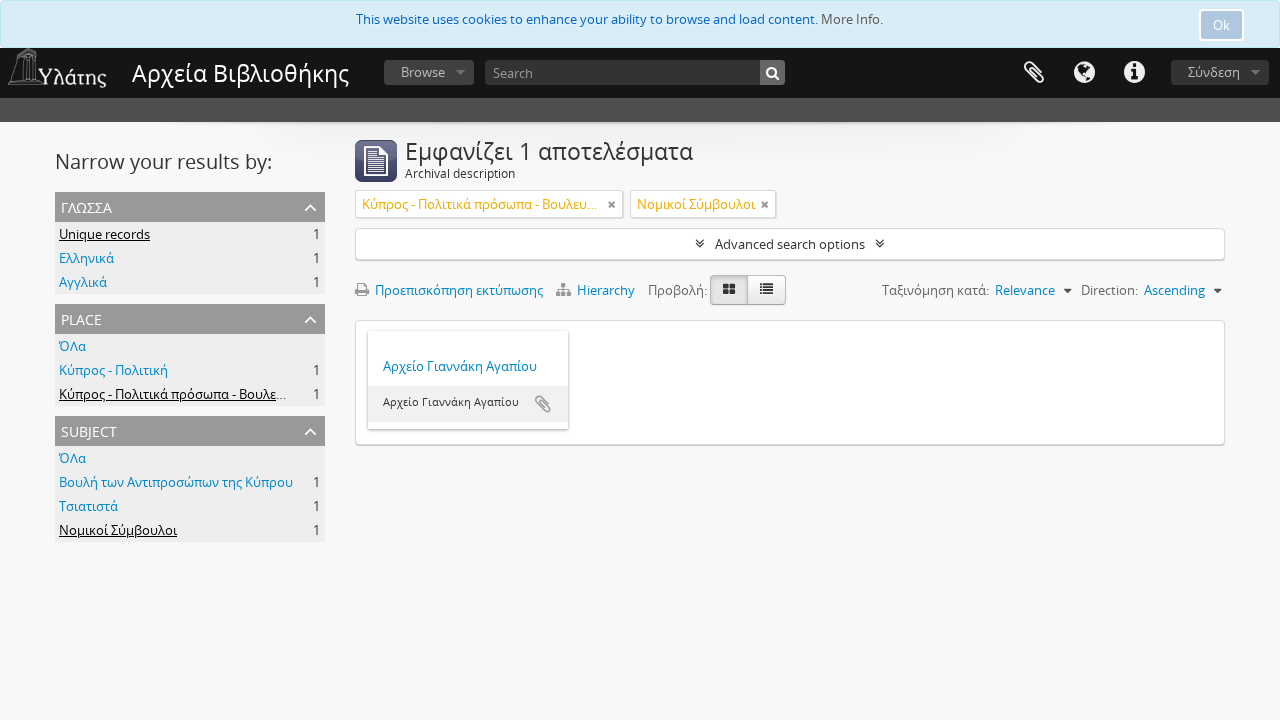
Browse (423, 72)
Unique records (104, 234)
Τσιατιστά (88, 506)
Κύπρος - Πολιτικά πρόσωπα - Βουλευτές (180, 394)
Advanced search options (790, 244)
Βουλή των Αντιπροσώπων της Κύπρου (176, 482)
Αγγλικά (83, 282)
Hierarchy (606, 290)
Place (81, 317)
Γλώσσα (1084, 73)
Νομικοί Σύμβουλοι (118, 530)
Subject (89, 429)
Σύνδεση (1214, 72)
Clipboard (1034, 73)
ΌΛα (72, 346)
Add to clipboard (543, 404)
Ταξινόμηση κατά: (935, 290)
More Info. (852, 19)
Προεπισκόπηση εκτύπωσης (457, 290)
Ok (1221, 25)
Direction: (1109, 290)
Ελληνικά (86, 258)
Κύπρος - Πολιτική (113, 370)
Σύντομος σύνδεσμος (1134, 73)
